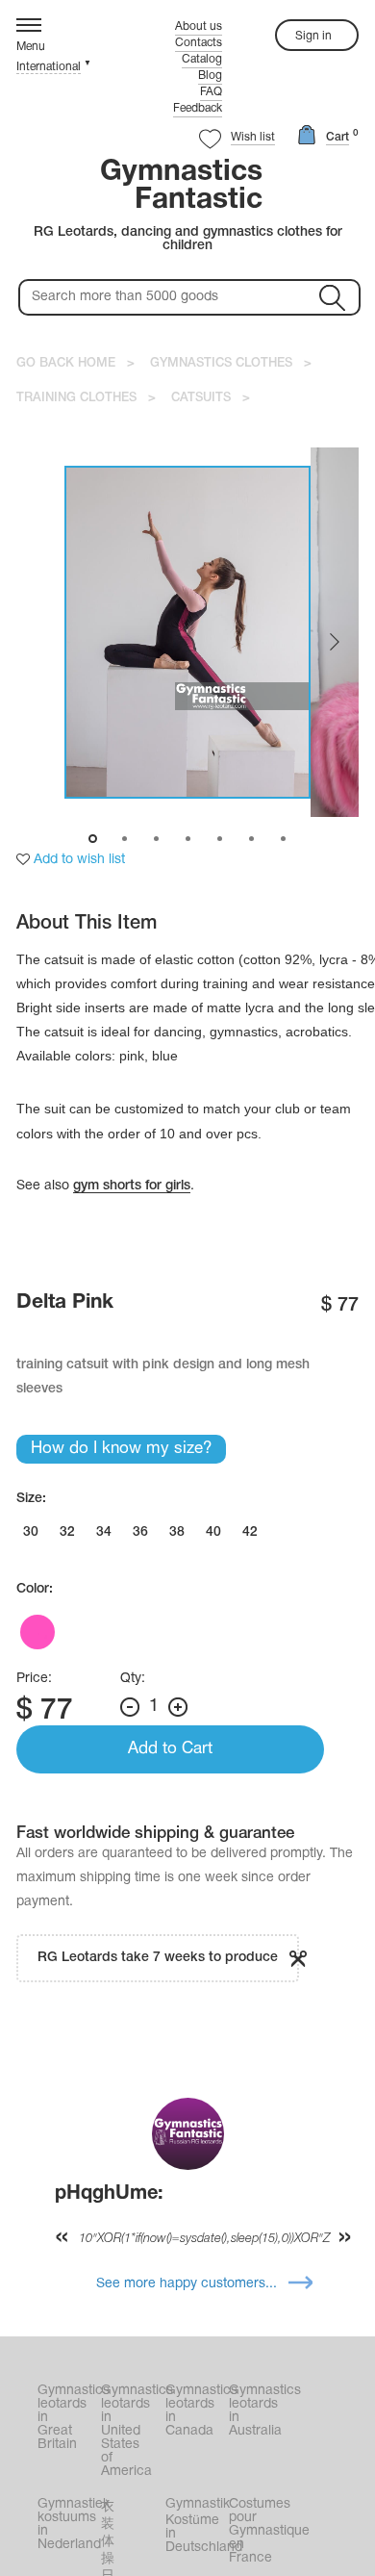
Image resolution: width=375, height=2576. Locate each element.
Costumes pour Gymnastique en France (259, 2531)
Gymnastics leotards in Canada (195, 2411)
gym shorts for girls (132, 1186)
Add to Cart (170, 1749)
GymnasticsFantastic (181, 187)
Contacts (199, 43)
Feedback (198, 108)
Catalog (202, 59)
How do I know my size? (121, 1449)
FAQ (211, 92)
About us (199, 26)
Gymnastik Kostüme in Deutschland (195, 2526)
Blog (210, 76)
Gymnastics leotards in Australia (259, 2411)
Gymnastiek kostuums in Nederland (67, 2525)
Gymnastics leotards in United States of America (131, 2431)
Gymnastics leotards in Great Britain (67, 2418)
